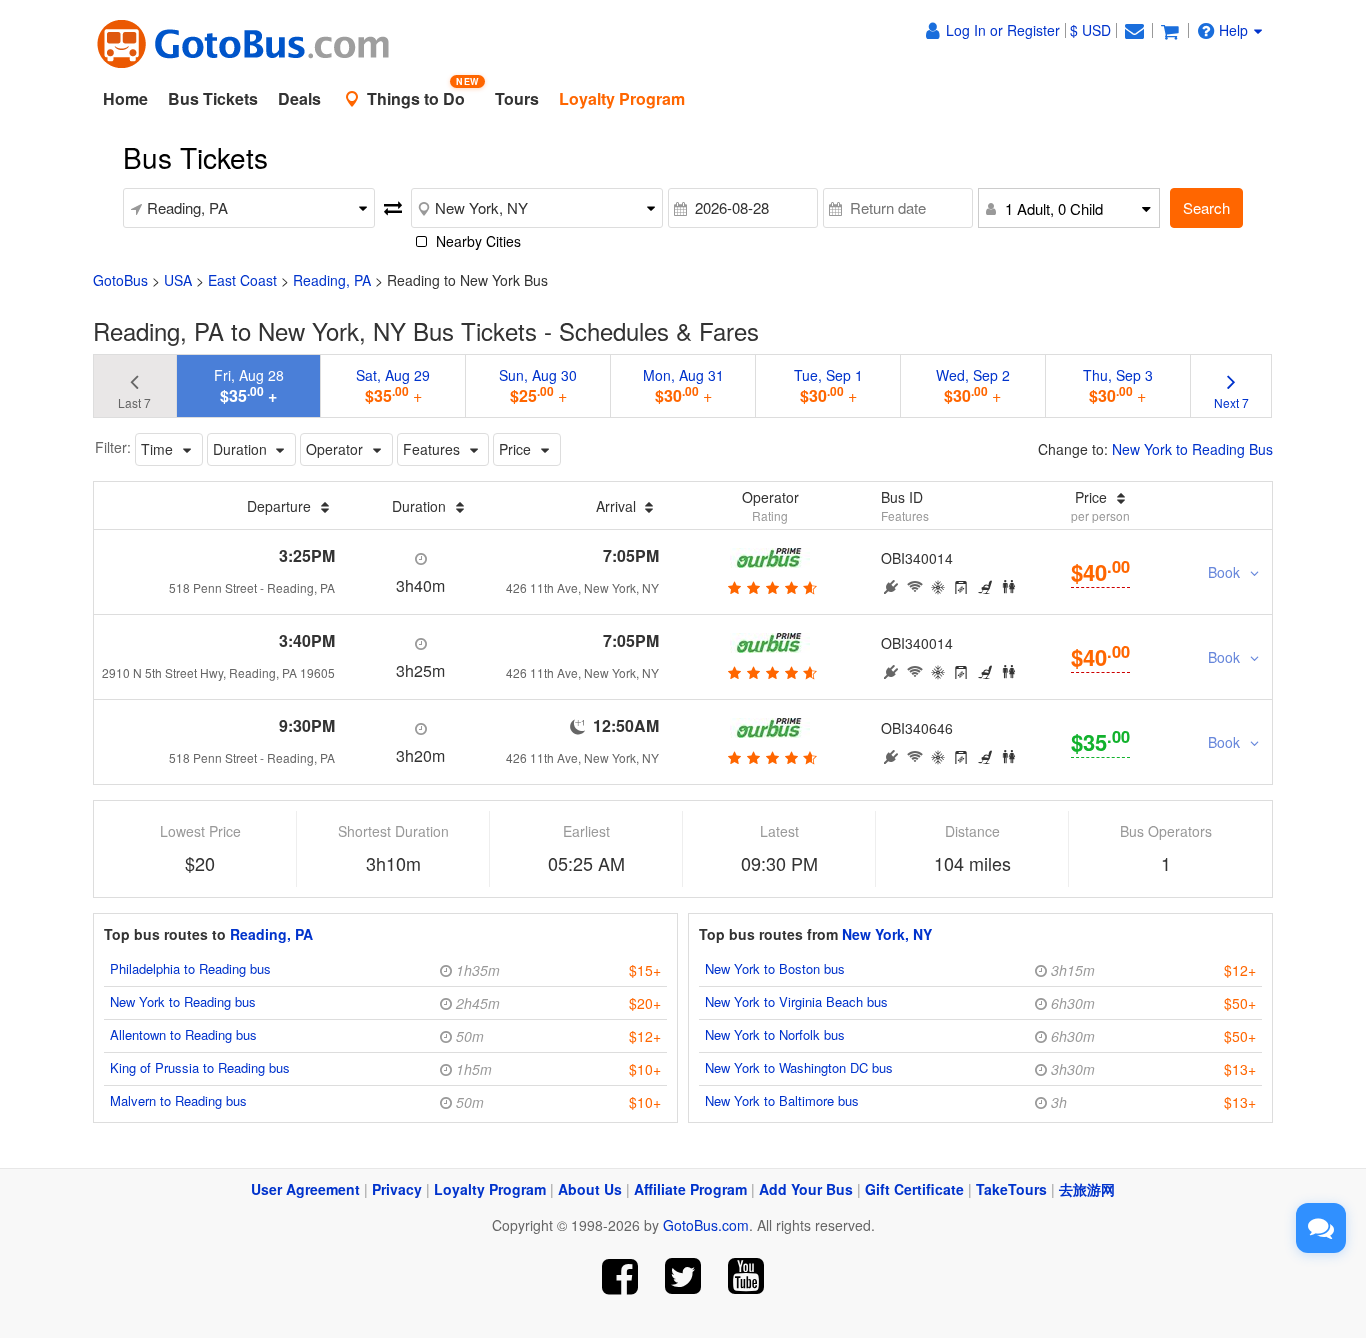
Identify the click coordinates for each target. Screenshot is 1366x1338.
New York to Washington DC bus (799, 1067)
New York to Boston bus (775, 968)
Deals (299, 98)
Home (125, 98)
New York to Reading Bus (1192, 449)
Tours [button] (517, 98)
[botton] (770, 587)
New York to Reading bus (183, 1001)
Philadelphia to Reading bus (190, 968)
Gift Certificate (914, 1189)
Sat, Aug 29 (393, 386)
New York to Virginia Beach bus (796, 1001)
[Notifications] (1134, 30)
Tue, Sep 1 (828, 386)
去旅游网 (1087, 1189)
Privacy (397, 1189)
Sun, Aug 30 (538, 386)
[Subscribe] (745, 1276)
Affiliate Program (690, 1189)
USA (178, 280)
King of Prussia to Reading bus (200, 1067)
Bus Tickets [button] (213, 98)
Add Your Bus (806, 1189)
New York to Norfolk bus (775, 1034)
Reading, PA (332, 280)
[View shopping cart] (1170, 30)
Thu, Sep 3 (1118, 386)
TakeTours (1011, 1189)
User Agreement (305, 1189)
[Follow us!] (683, 1276)
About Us (590, 1189)
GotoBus (120, 280)
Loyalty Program (490, 1189)
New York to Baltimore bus (782, 1100)
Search (1206, 207)
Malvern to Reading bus (178, 1100)
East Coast (242, 280)
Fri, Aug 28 (249, 386)
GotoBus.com (706, 1225)
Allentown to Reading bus (183, 1034)
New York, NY (887, 934)
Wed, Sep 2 (973, 386)
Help (1233, 30)
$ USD (1090, 30)
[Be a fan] (620, 1276)
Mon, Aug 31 (683, 386)
